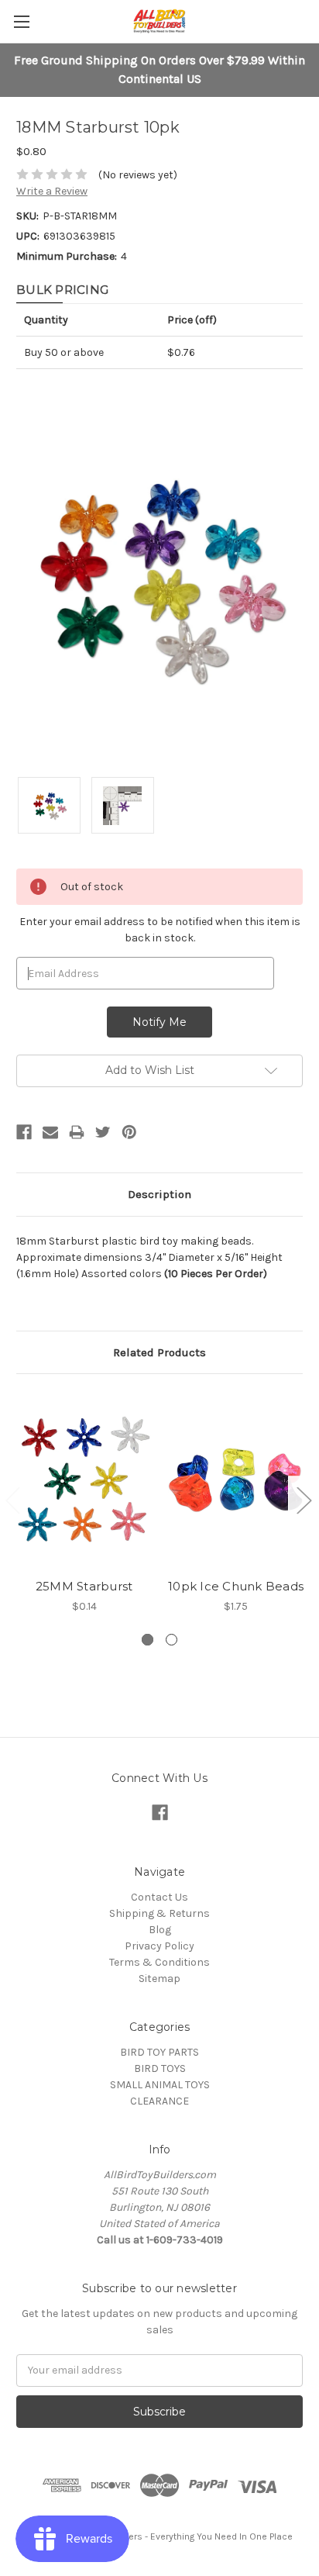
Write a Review (52, 191)
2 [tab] (172, 1640)
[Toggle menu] (21, 21)
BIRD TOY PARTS (159, 2052)
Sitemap (159, 1979)
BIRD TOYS (160, 2068)
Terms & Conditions (159, 1962)
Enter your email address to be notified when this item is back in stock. (160, 930)
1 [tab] (147, 1640)
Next (304, 1499)
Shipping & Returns (159, 1913)
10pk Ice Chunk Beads (236, 1586)
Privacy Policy (159, 1946)
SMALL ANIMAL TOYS (160, 2085)
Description (159, 1194)
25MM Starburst (84, 1586)
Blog (160, 1930)
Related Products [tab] (159, 1352)
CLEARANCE (159, 2101)
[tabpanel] (84, 1502)
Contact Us (159, 1897)
